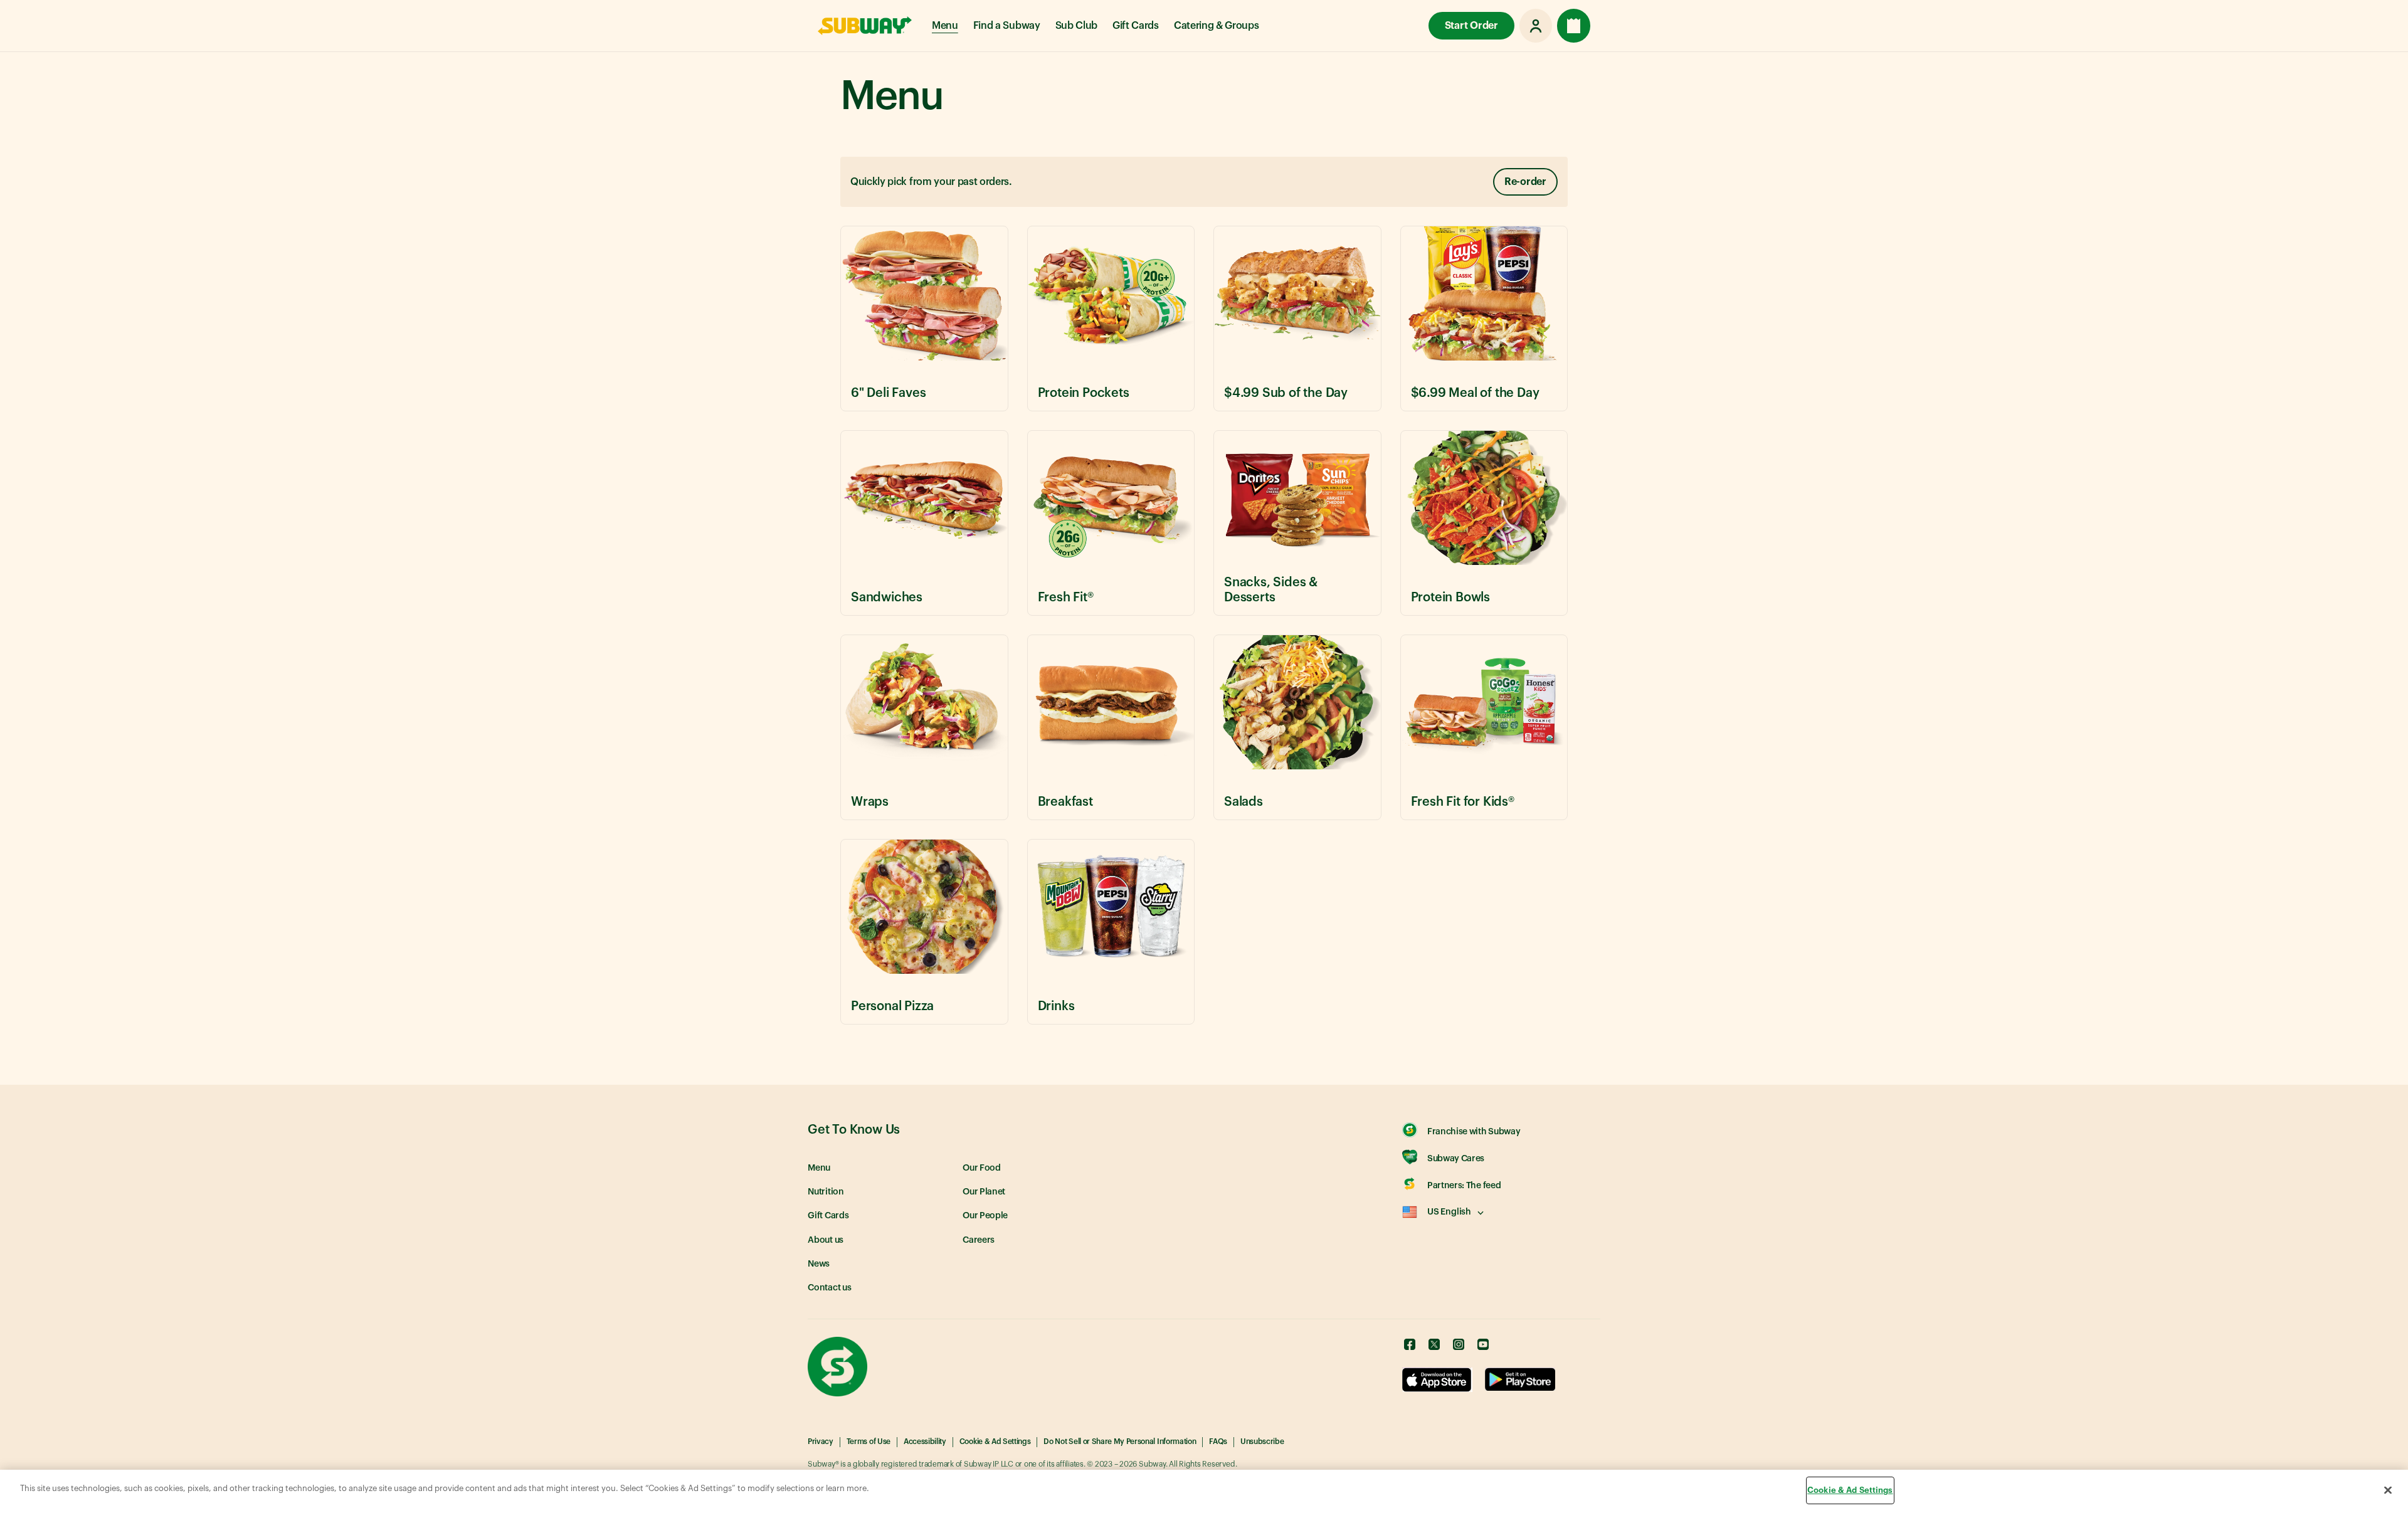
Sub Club (1076, 26)
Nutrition (826, 1192)
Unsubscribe (1262, 1442)
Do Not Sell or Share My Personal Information (1120, 1442)
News (819, 1264)
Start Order (1471, 26)
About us (826, 1240)
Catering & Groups (1217, 26)
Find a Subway (1007, 26)
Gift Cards (1136, 26)
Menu (945, 26)
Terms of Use (869, 1442)
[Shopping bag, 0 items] (1574, 26)
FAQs (1218, 1442)
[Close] (2388, 1490)
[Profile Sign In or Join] (1536, 26)
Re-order (1525, 182)
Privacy (821, 1442)
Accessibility (925, 1442)
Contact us (830, 1288)
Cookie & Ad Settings (995, 1442)
